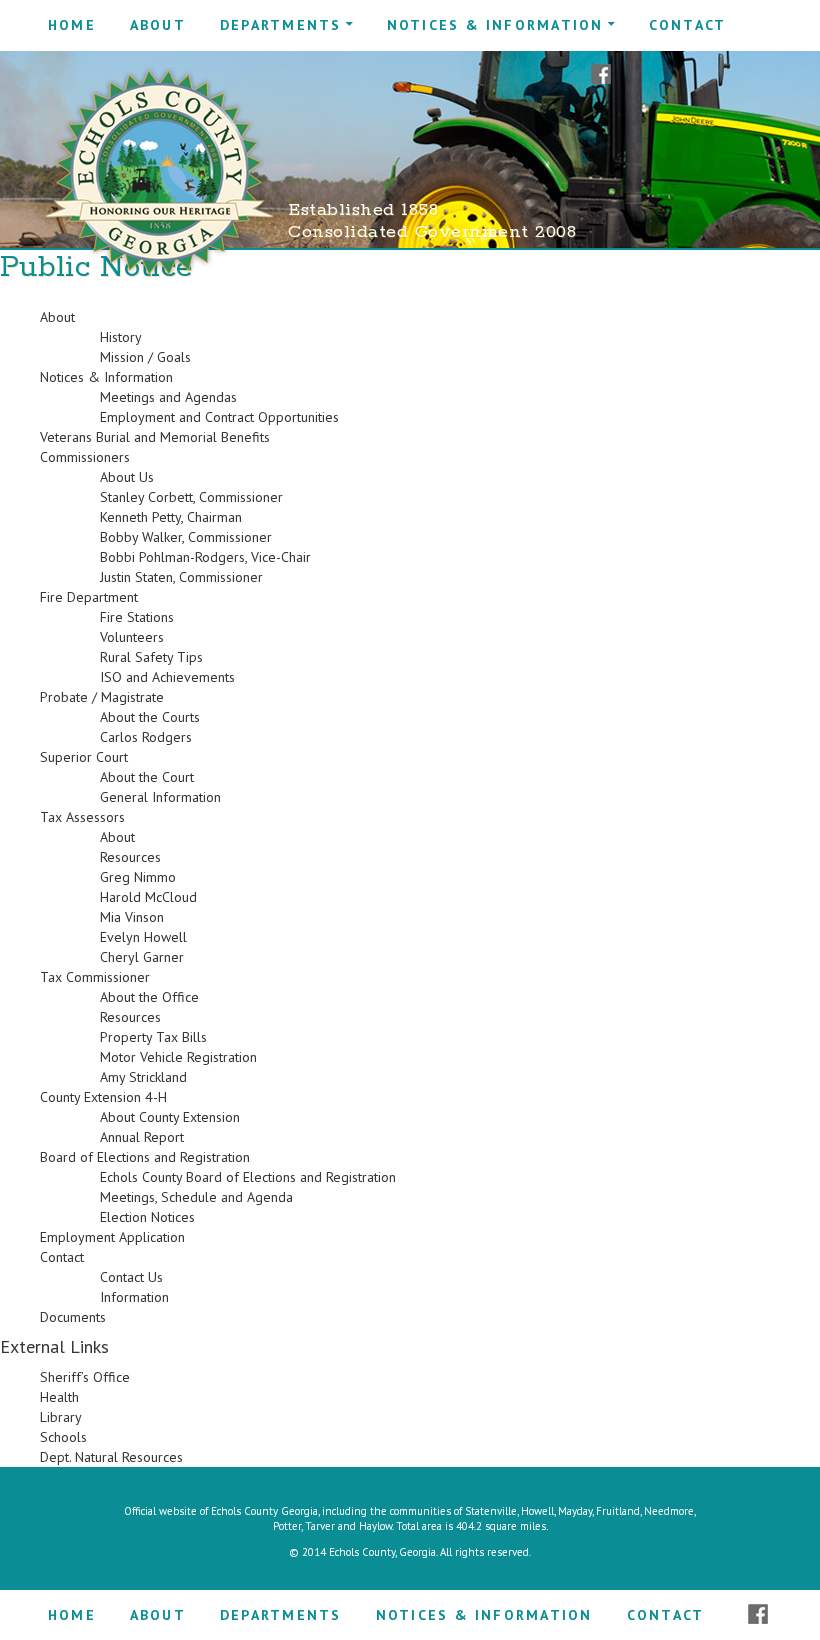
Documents (73, 1317)
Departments (281, 25)
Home (72, 25)
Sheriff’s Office (85, 1377)
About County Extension (170, 1117)
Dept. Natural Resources (111, 1457)
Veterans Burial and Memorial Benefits (155, 437)
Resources (130, 857)
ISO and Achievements (167, 677)
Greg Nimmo (138, 877)
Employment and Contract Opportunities (219, 417)
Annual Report (142, 1137)
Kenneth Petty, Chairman (171, 517)
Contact (688, 25)
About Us (127, 477)
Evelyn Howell (143, 937)
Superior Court (84, 757)
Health (59, 1397)
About (158, 25)
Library (61, 1417)
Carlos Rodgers (146, 737)
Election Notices (147, 1217)
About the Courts (150, 717)
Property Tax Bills (153, 1037)
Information (134, 1297)
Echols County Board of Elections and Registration (248, 1177)
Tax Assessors (82, 817)
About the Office (149, 997)
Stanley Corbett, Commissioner (191, 497)
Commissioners (85, 457)
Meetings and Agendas (168, 397)
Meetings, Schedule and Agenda (196, 1197)
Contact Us (131, 1277)
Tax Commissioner (95, 977)
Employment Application (112, 1237)
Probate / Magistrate (102, 697)
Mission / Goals (145, 357)
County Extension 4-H (103, 1097)
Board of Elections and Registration (145, 1157)
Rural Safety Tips (151, 657)
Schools (63, 1437)
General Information (160, 797)
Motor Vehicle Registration (178, 1057)
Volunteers (132, 637)
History (121, 337)
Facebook (601, 75)
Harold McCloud (148, 897)
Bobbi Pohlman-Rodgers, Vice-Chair (205, 557)
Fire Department (89, 597)
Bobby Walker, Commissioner (186, 537)
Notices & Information (495, 25)
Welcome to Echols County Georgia (159, 172)
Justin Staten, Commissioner (181, 577)
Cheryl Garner (142, 957)
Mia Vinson (132, 917)
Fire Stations (137, 617)
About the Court (147, 777)
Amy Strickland (143, 1077)
